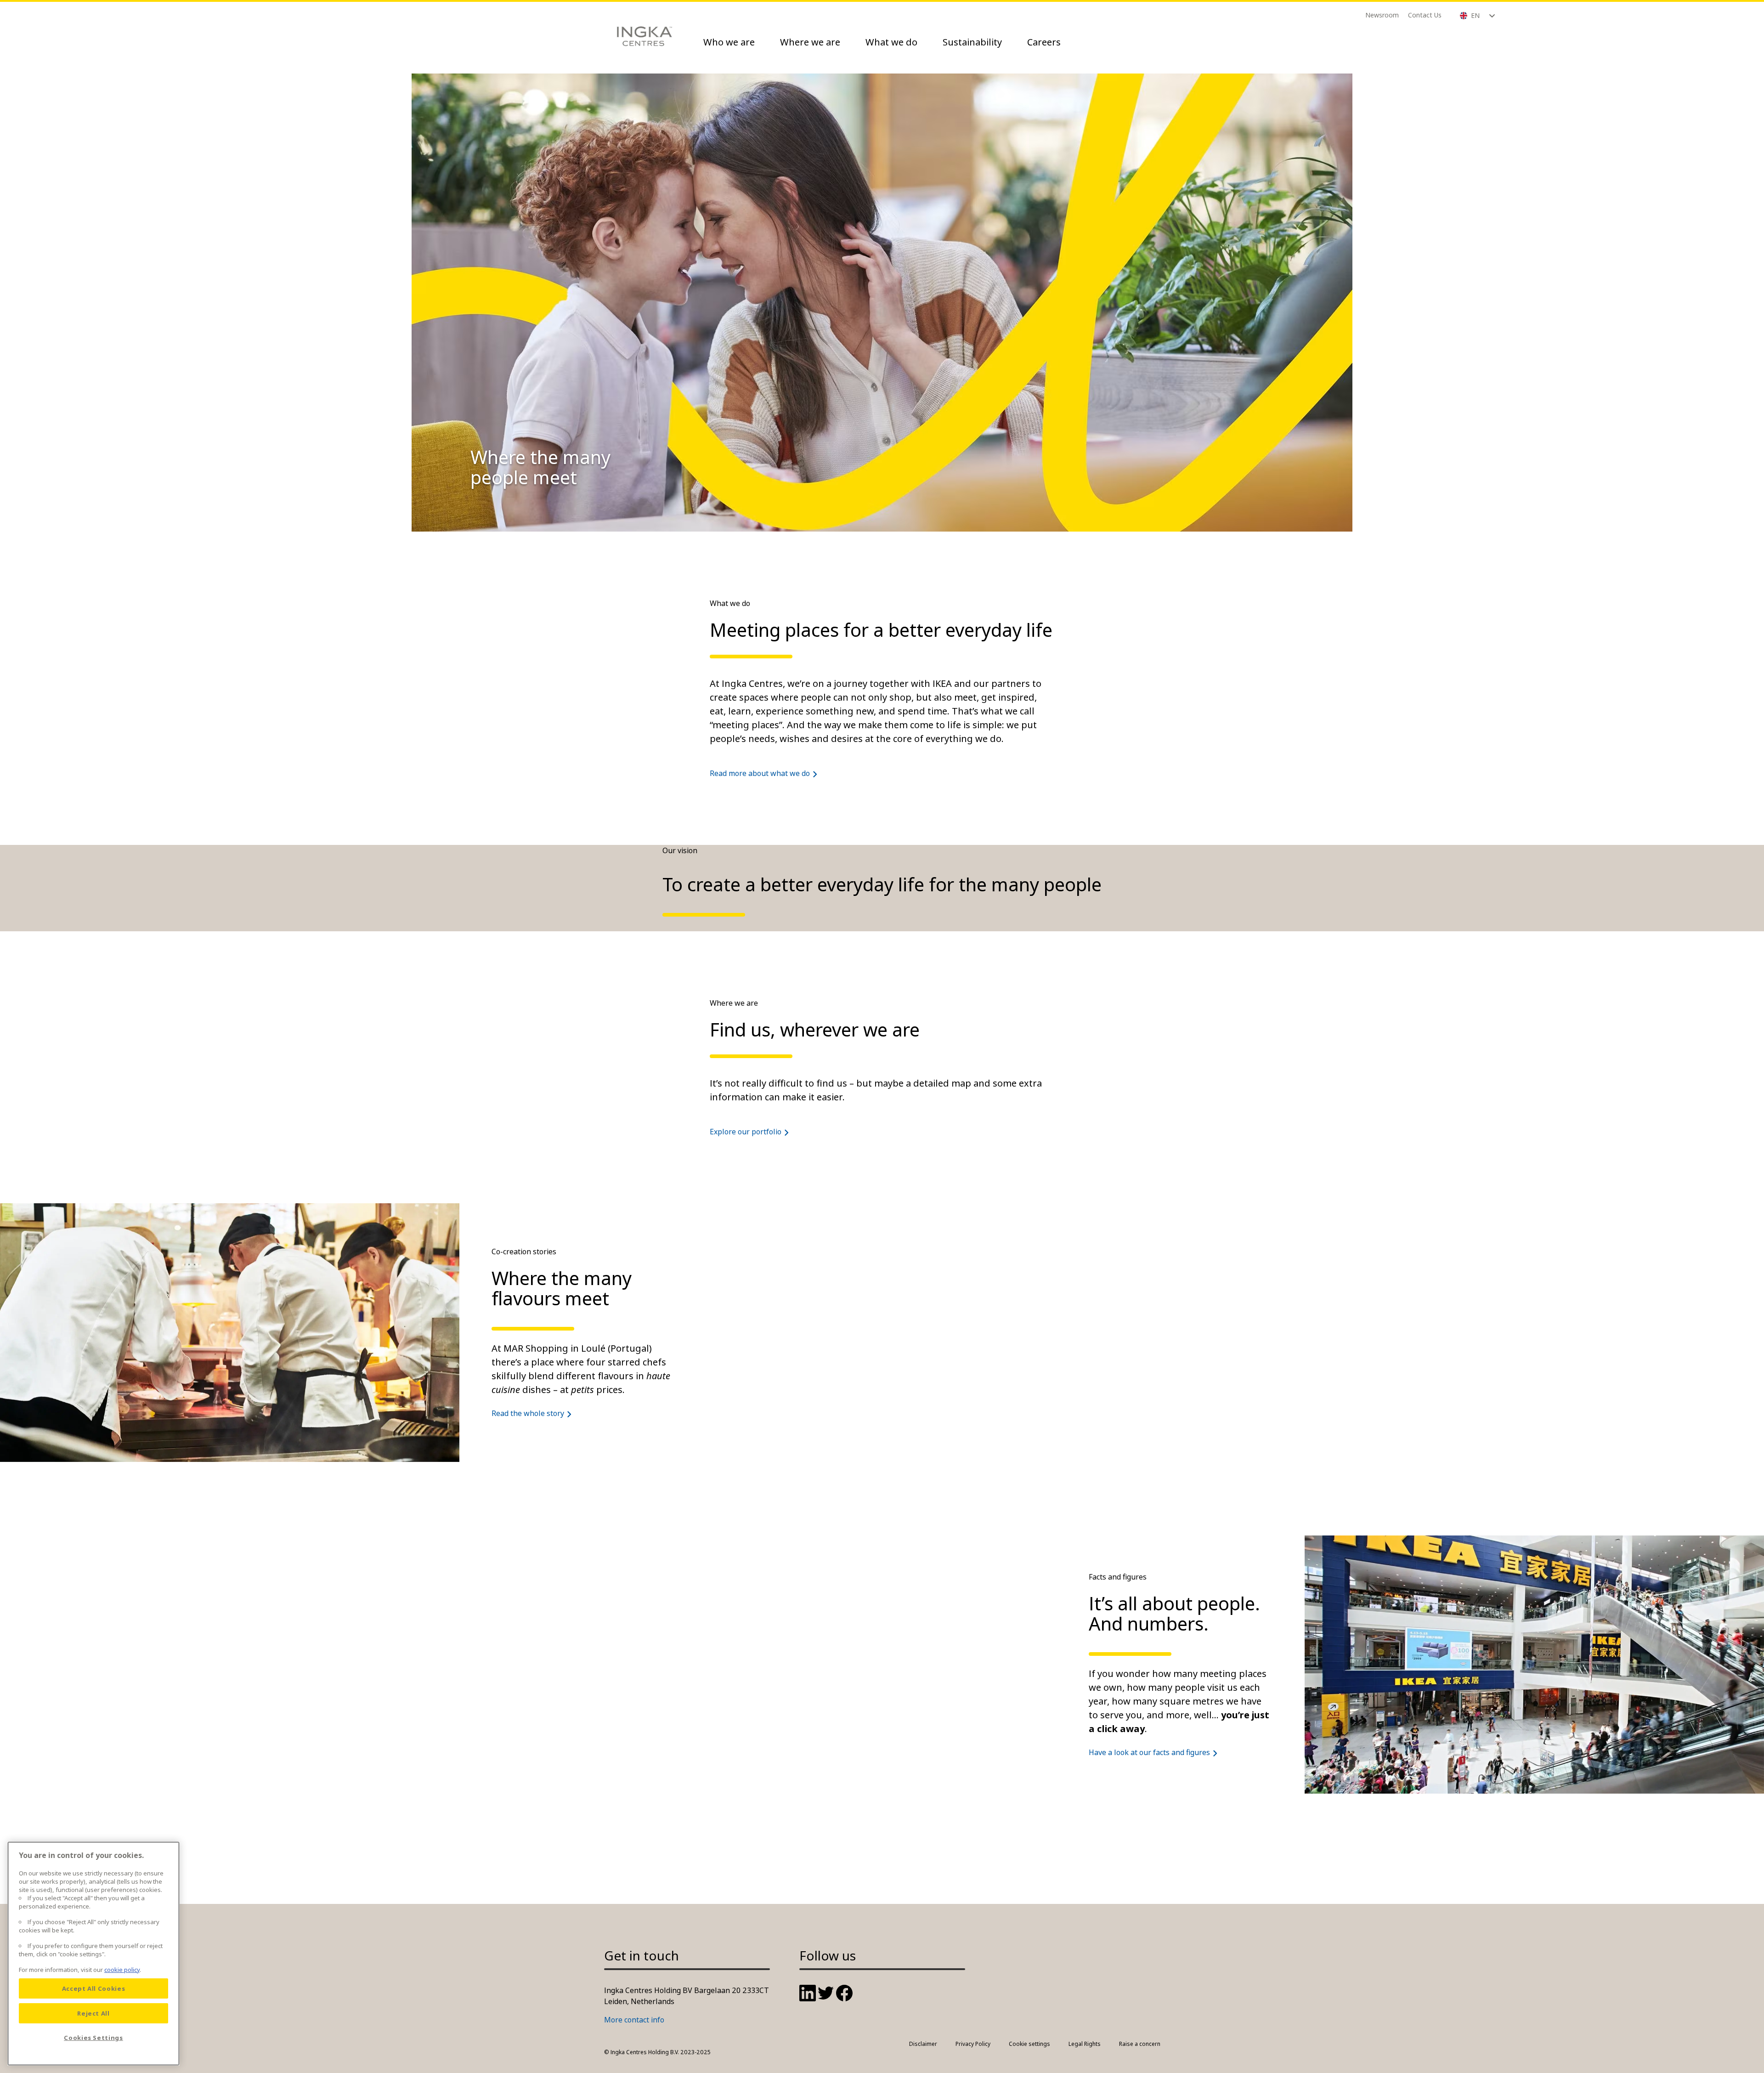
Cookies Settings (93, 2038)
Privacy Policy (973, 2044)
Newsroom (1382, 15)
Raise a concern (1140, 2044)
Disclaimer (923, 2044)
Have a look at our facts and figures (1149, 1752)
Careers (1044, 42)
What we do (891, 42)
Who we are (729, 42)
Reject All (93, 2013)
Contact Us (1425, 15)
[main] (93, 1954)
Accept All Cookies (94, 1988)
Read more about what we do (760, 773)
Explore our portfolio (746, 1132)
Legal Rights (1085, 2044)
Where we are (810, 42)
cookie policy (122, 1970)
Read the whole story (528, 1413)
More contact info (634, 2020)
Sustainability (972, 42)
